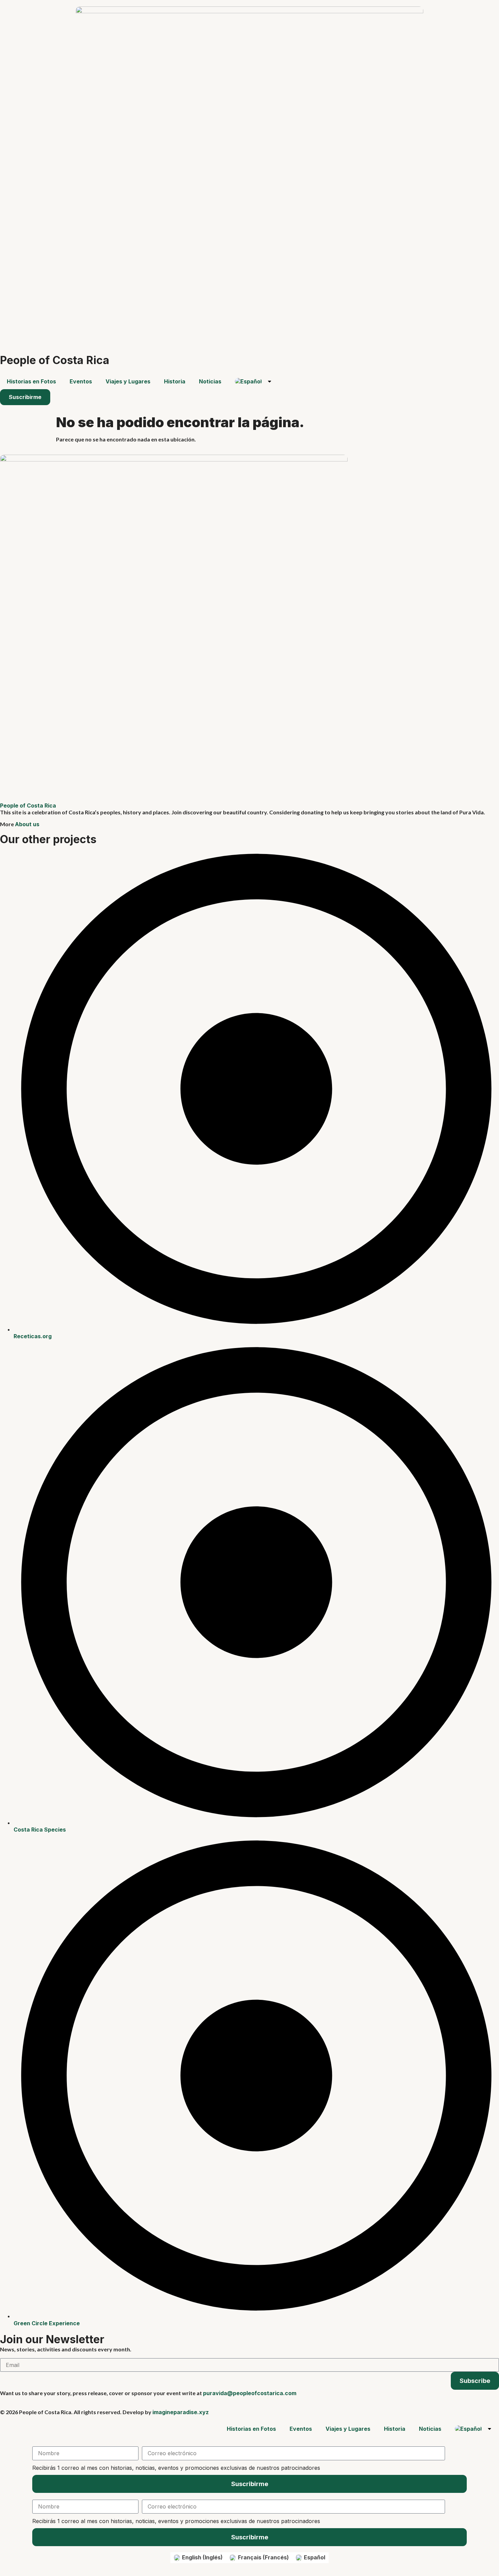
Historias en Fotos (31, 381)
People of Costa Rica (55, 360)
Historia (175, 381)
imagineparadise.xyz (181, 2412)
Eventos (81, 381)
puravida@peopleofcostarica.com (250, 2393)
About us (27, 824)
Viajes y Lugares (128, 381)
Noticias (210, 381)
